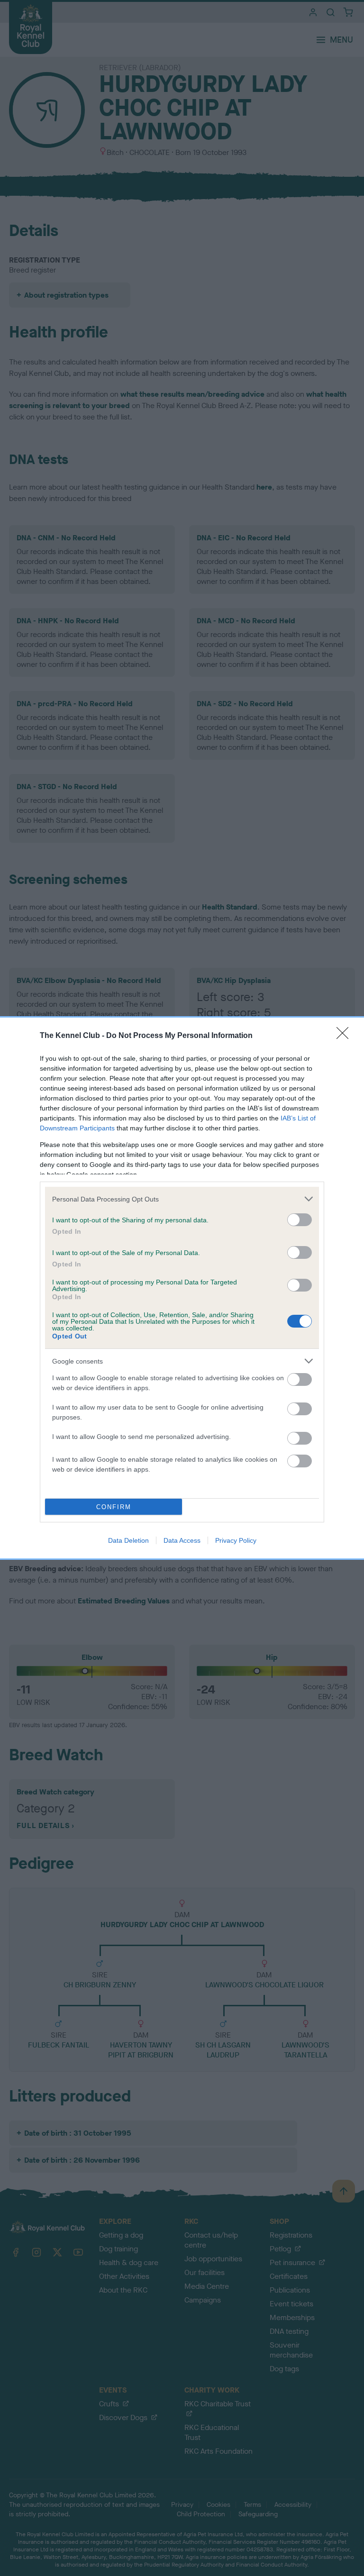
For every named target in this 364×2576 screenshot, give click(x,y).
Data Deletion (128, 1540)
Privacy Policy (236, 1540)
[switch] (300, 1220)
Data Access (182, 1540)
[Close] (346, 1036)
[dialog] (182, 1288)
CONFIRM (114, 1507)
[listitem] (182, 1199)
